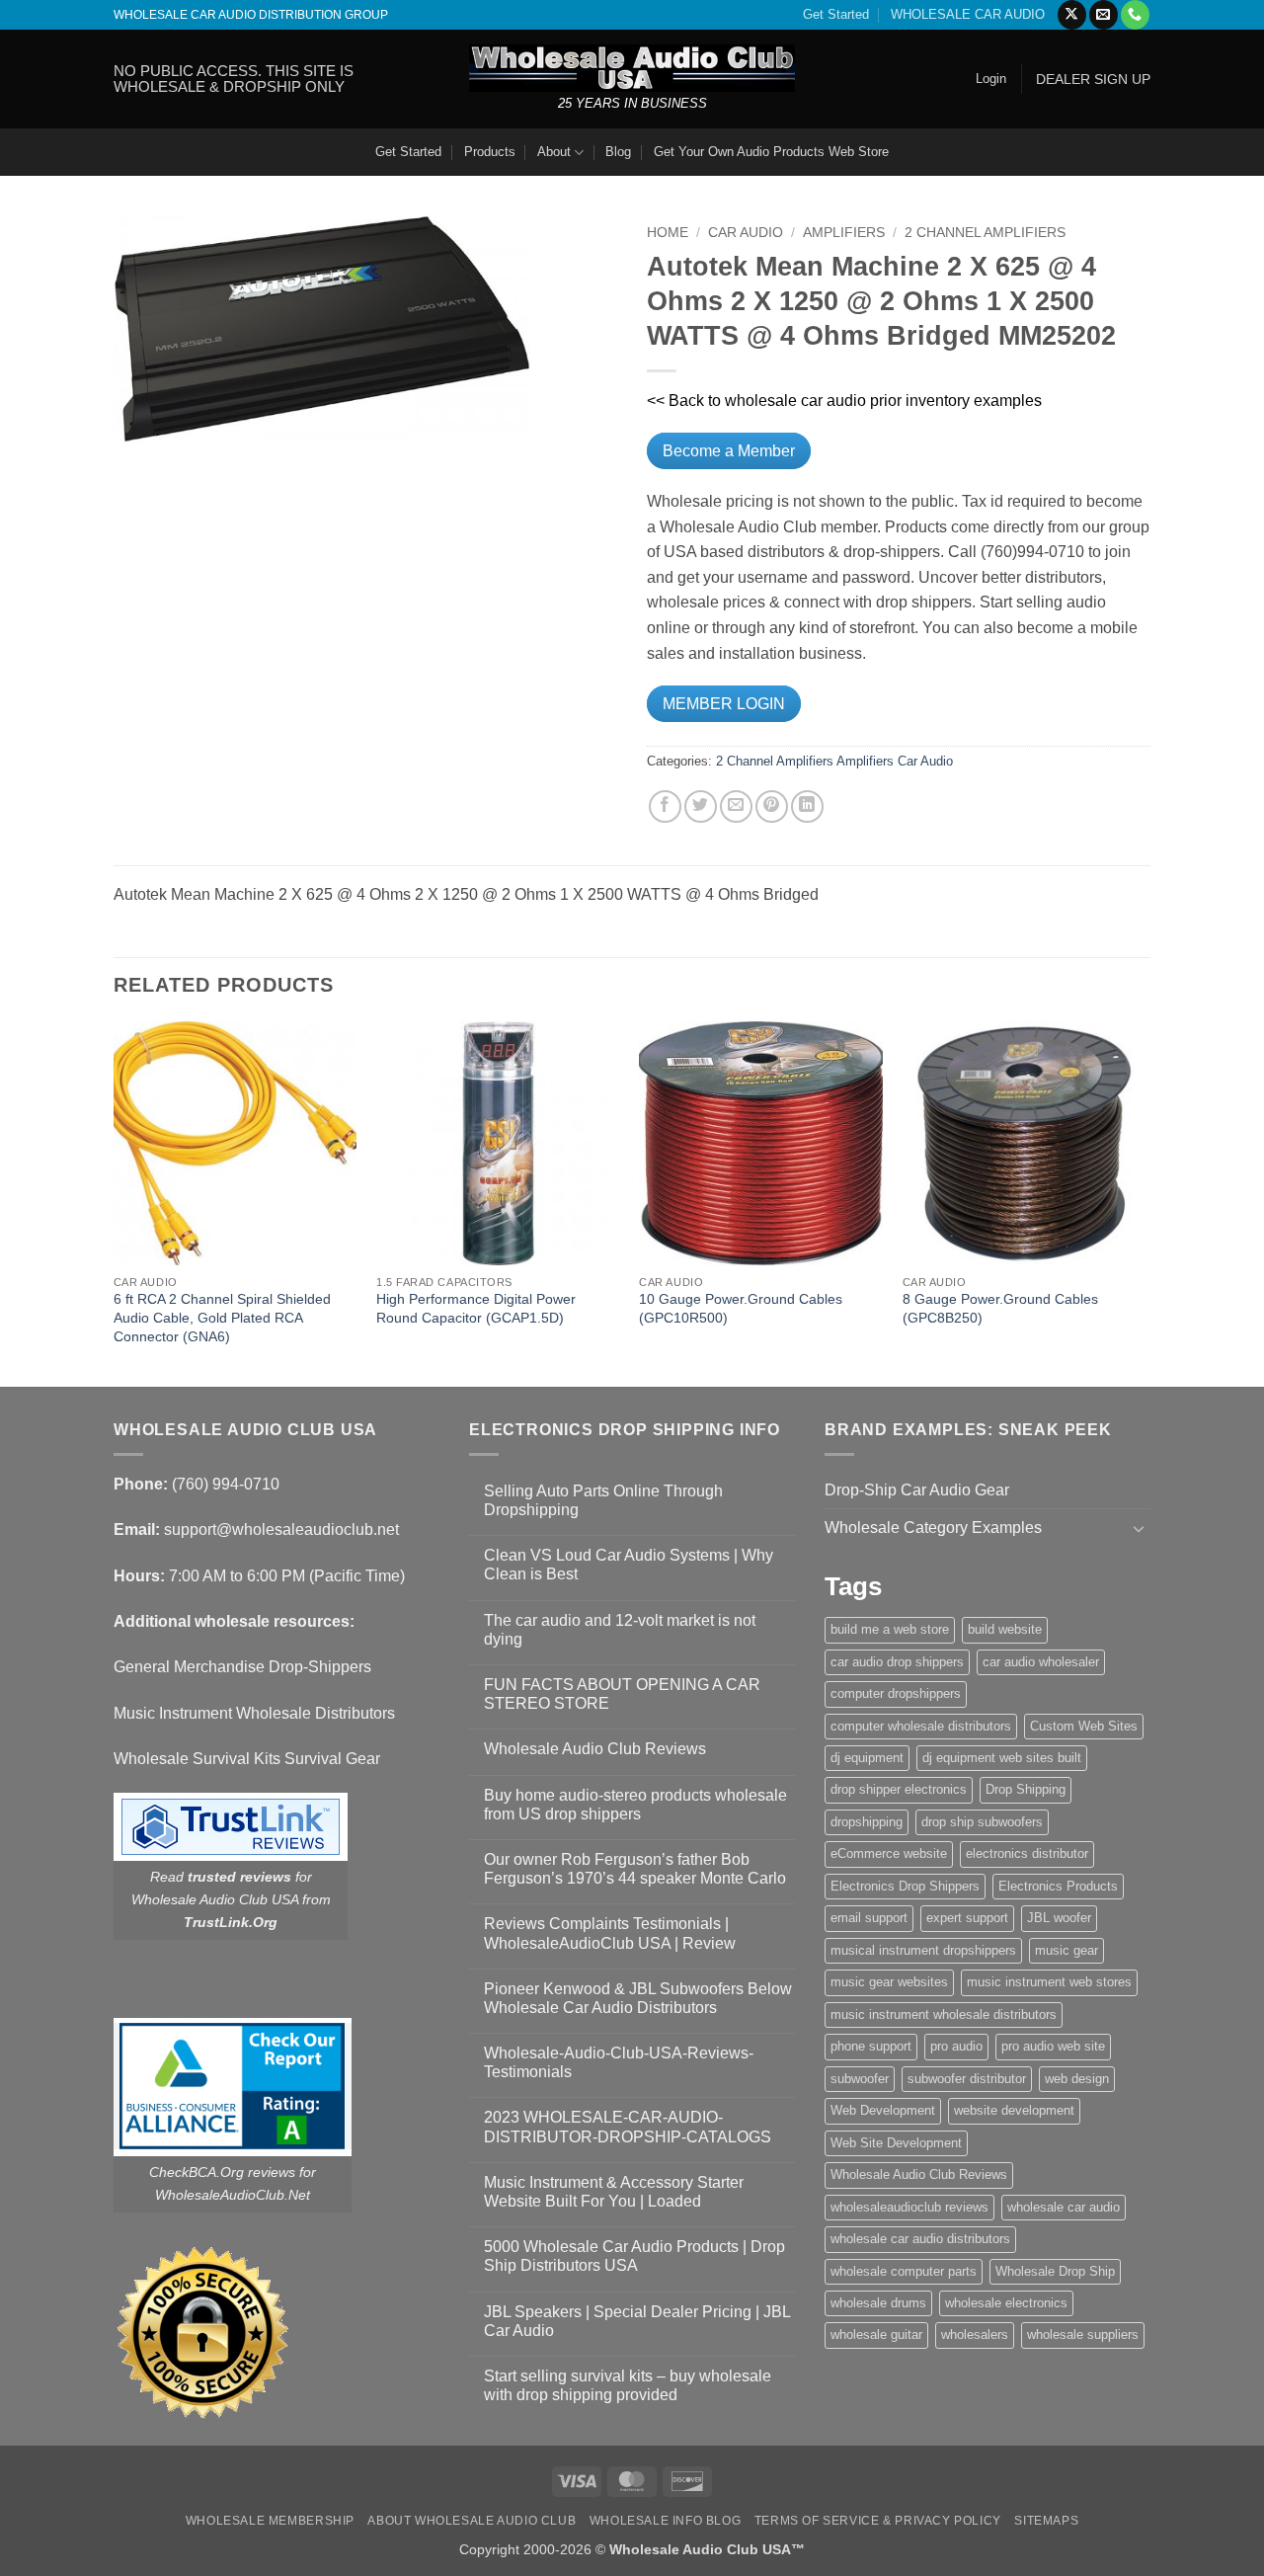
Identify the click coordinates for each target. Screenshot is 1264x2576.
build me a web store (890, 1629)
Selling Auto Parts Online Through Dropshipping (603, 1500)
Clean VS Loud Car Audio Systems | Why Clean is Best (629, 1565)
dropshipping (867, 1822)
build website (1005, 1629)
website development (1014, 2110)
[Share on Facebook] (665, 806)
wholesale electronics (1006, 2303)
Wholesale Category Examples (933, 1528)
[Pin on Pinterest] (772, 806)
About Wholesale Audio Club (472, 2521)
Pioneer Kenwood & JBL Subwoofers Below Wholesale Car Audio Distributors (638, 1998)
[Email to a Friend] (736, 806)
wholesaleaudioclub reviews (909, 2207)
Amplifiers (844, 233)
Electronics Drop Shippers (905, 1886)
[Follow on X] (1072, 15)
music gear (1066, 1950)
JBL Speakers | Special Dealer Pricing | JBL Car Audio (637, 2321)
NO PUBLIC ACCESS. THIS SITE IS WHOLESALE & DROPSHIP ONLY (234, 79)
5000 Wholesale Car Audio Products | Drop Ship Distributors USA (634, 2256)
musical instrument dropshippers (923, 1950)
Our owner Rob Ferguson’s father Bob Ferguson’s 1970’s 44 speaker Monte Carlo (635, 1869)
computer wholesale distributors (921, 1726)
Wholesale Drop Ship (1055, 2271)
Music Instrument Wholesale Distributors (254, 1713)
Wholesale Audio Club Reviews (595, 1749)
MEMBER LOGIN (724, 704)
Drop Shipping (1026, 1789)
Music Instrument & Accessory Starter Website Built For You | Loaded (614, 2192)
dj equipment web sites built (1002, 1758)
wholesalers (975, 2334)
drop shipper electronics (899, 1789)
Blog (618, 152)
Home (668, 233)
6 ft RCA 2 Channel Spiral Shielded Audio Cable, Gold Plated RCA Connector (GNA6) (222, 1317)
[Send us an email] (1104, 15)
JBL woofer (1059, 1918)
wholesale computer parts (904, 2271)
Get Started (836, 14)
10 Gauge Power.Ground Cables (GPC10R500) (741, 1308)
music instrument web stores (1049, 1982)
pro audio (956, 2046)
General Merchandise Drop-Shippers (242, 1667)
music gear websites (889, 1982)
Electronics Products (1058, 1886)
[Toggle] (1139, 1528)
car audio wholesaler (1041, 1662)
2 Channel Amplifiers (985, 233)
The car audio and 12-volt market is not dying (620, 1630)
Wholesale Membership (270, 2521)
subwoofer (860, 2079)
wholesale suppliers (1083, 2334)
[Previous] (115, 1202)
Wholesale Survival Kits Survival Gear (247, 1759)
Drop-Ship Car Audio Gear (917, 1490)
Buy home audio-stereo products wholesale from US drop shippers (635, 1805)
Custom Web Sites (1084, 1726)
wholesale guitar (876, 2334)
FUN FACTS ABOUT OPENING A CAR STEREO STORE (622, 1694)
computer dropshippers (896, 1693)
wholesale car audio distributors (920, 2239)
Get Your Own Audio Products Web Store (771, 152)
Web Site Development (896, 2143)
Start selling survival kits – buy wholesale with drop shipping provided (628, 2385)
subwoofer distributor (967, 2079)
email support (869, 1918)
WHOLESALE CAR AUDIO (968, 14)
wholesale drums (878, 2303)
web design (1077, 2079)
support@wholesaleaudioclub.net (281, 1529)
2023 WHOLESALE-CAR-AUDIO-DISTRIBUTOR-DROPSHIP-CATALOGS (628, 2127)
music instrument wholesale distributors (944, 2014)
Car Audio (746, 233)
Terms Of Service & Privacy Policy (878, 2521)
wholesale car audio (1064, 2207)
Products (490, 152)
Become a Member (729, 451)
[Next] (1145, 1202)
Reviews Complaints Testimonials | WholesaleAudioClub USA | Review (610, 1933)
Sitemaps (1046, 2521)
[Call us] (1135, 15)
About (554, 152)
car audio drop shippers (897, 1662)
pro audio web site (1053, 2046)
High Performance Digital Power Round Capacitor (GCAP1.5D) (476, 1308)
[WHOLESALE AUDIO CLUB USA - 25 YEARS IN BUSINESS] (632, 68)
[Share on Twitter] (701, 806)
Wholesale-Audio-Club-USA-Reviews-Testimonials (619, 2062)
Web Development (883, 2110)
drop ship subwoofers (982, 1822)
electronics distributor (1027, 1853)
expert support (967, 1918)
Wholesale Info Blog (666, 2521)
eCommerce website (889, 1853)
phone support (871, 2046)
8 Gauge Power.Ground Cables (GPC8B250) (1000, 1308)
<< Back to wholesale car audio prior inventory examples (844, 401)
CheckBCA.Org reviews (222, 2172)
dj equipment (867, 1758)
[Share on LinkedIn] (807, 806)
